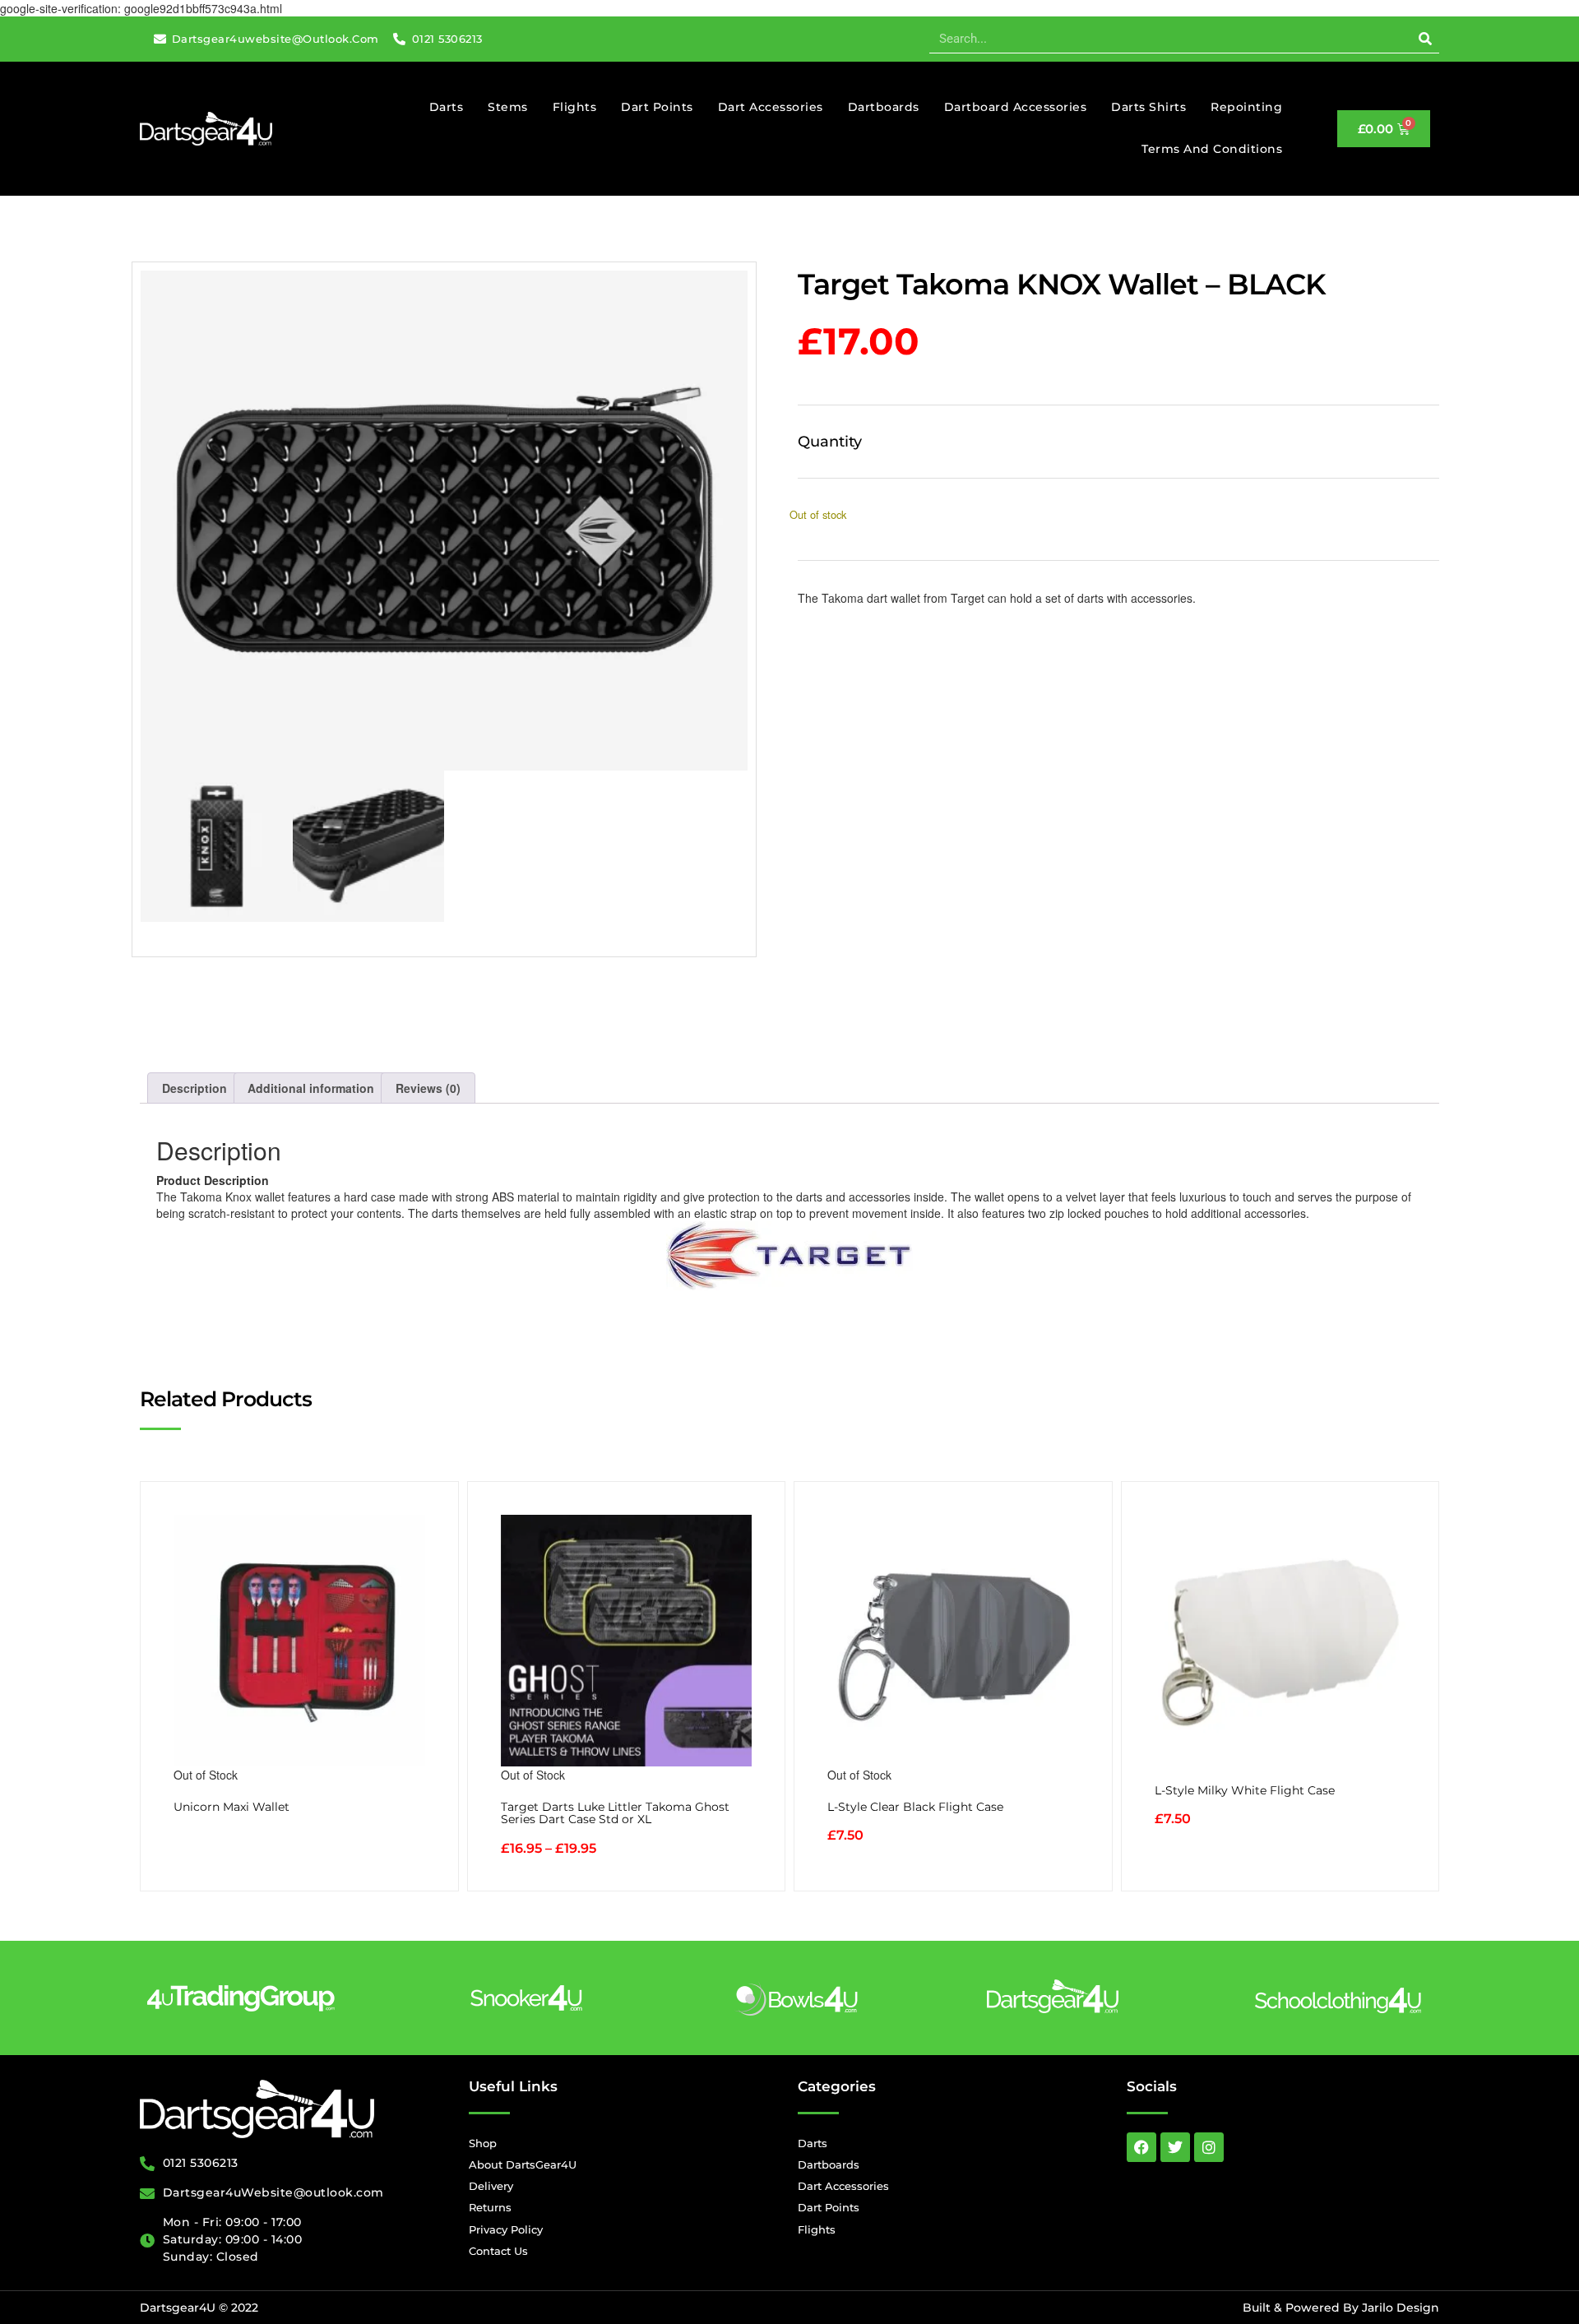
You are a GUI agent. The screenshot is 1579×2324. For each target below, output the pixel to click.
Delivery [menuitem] (491, 2186)
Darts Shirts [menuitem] (1148, 107)
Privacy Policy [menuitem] (506, 2229)
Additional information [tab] (311, 1088)
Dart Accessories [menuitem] (771, 107)
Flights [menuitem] (575, 107)
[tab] (789, 1180)
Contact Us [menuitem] (498, 2251)
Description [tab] (194, 1088)
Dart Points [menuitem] (657, 107)
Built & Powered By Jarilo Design (1341, 2308)
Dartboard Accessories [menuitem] (1016, 107)
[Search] (1425, 39)
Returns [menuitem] (490, 2207)
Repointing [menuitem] (1246, 107)
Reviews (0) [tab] (428, 1088)
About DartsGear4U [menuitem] (523, 2164)
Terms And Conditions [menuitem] (1212, 149)
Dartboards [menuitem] (884, 107)
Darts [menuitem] (447, 107)
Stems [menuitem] (508, 107)
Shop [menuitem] (483, 2143)
